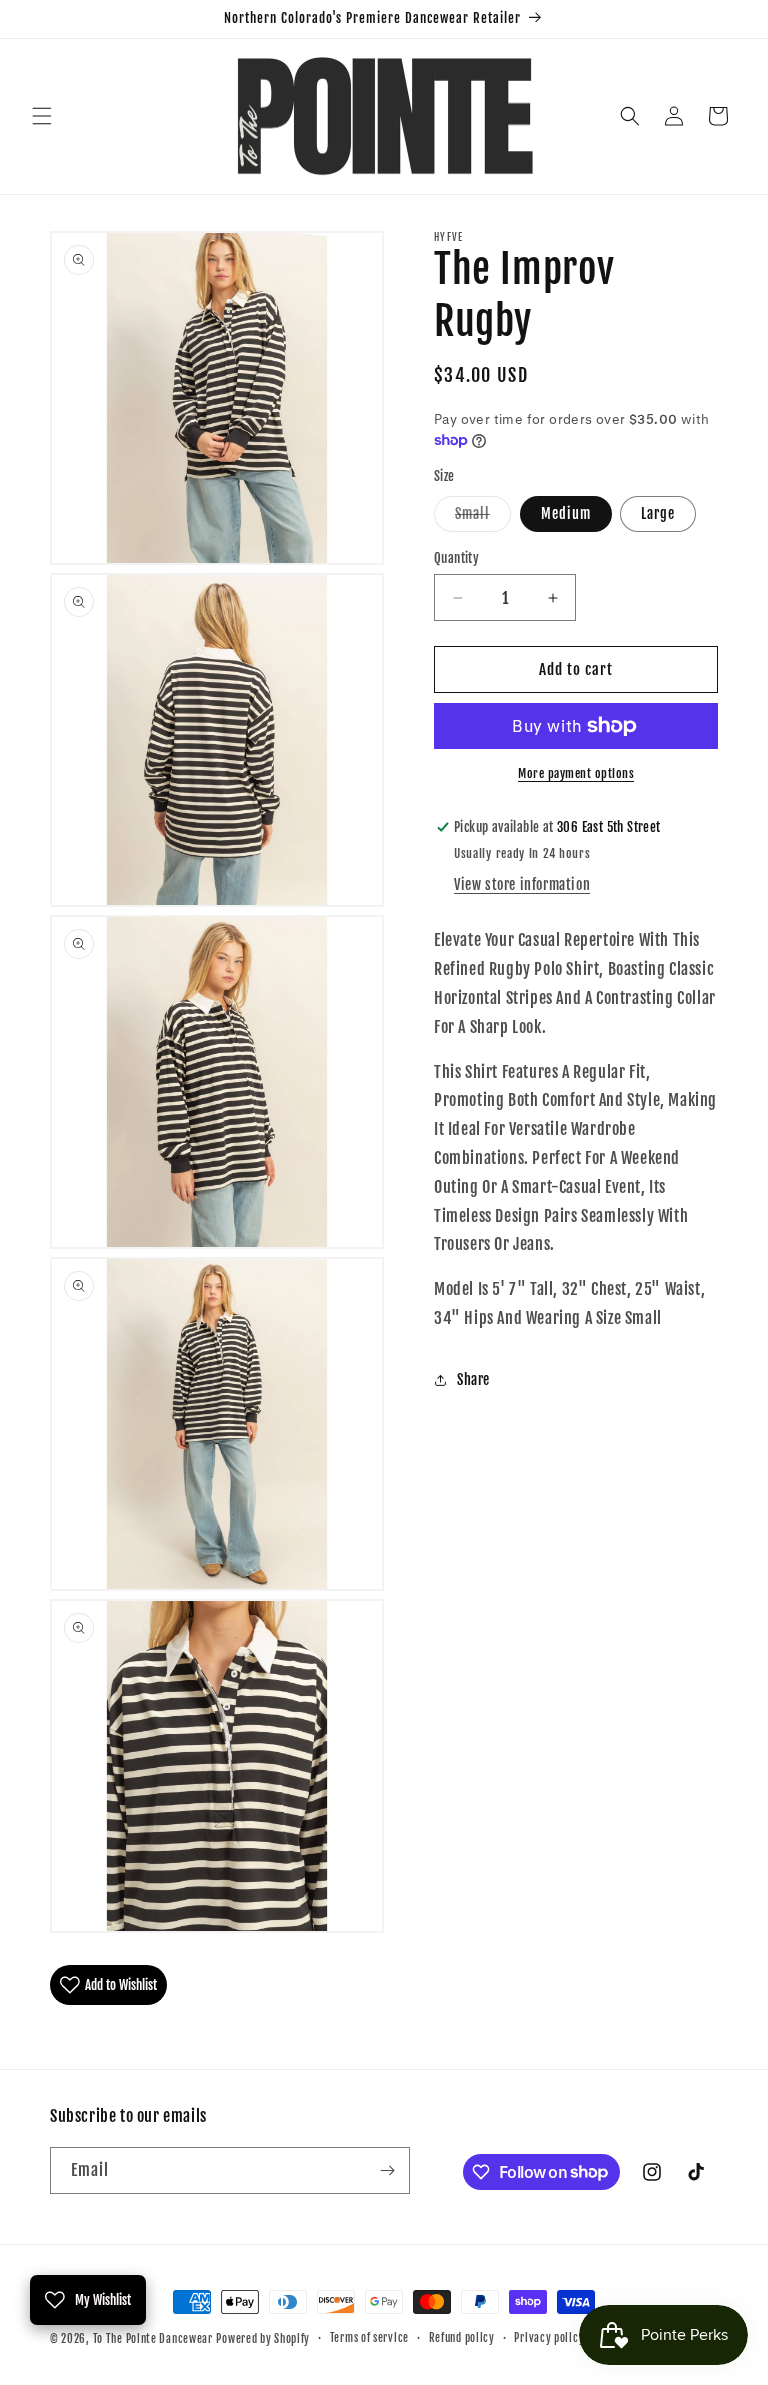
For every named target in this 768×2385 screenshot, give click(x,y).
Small (483, 518)
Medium (566, 513)
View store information (522, 884)
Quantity (456, 558)
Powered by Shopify (263, 2339)
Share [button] (473, 1379)
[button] (42, 116)
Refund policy (462, 2338)
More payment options (576, 773)
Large (658, 513)
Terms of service (369, 2338)
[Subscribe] (387, 2170)
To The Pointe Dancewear (153, 2339)
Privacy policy (549, 2338)
